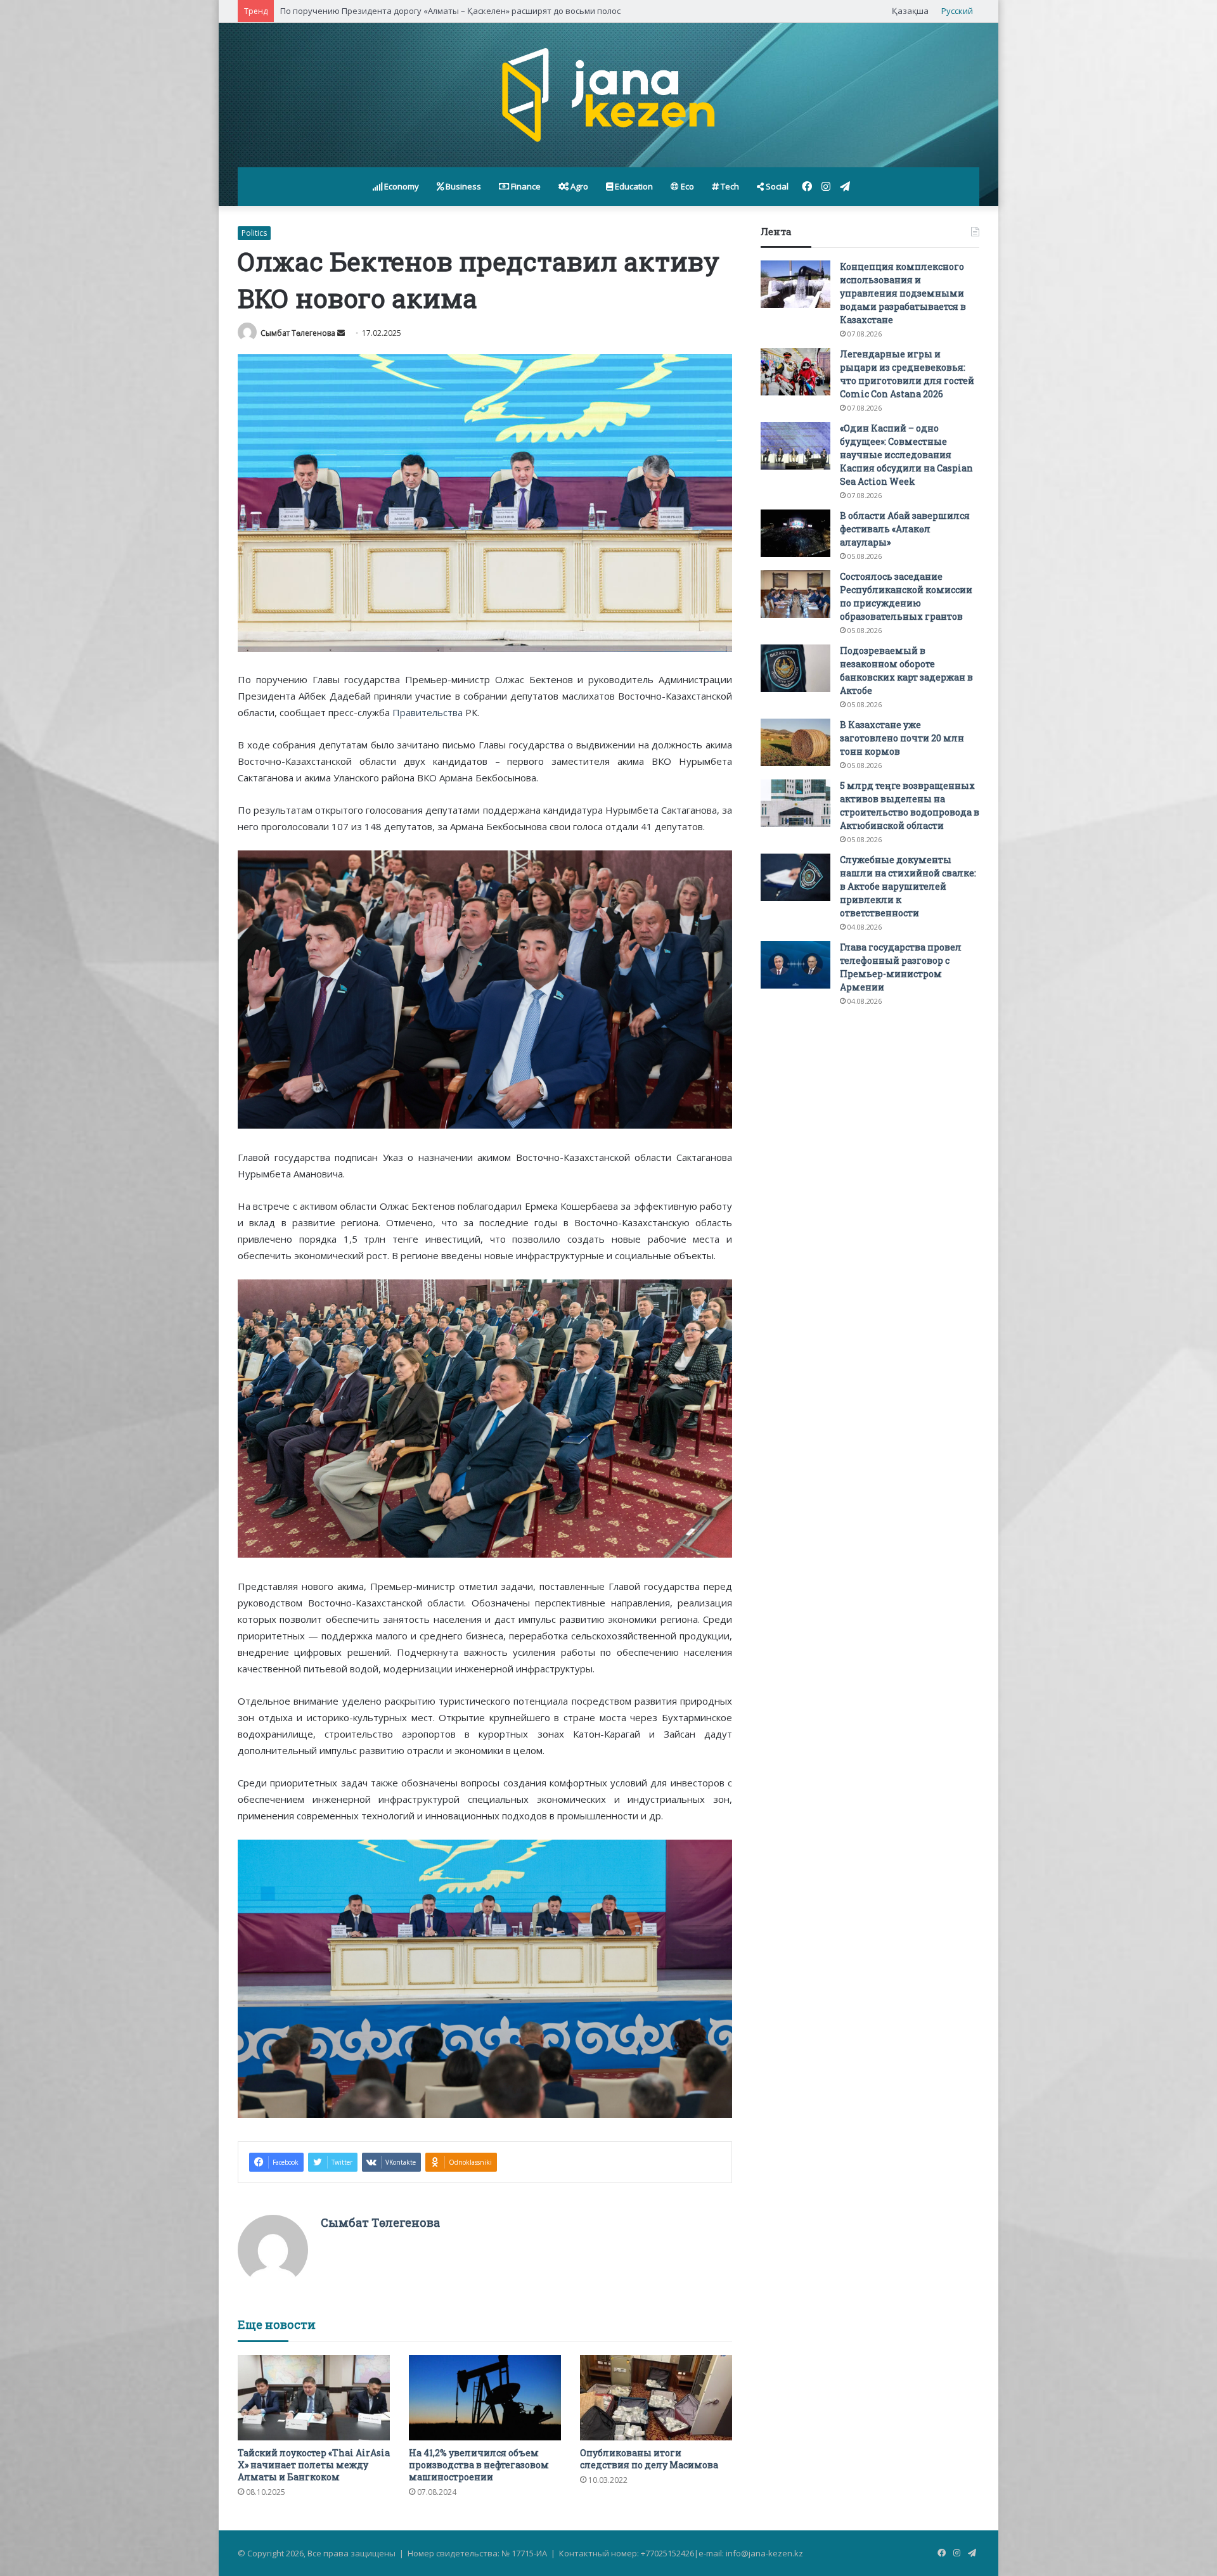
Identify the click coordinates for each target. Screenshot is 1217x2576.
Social (776, 186)
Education (633, 186)
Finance (525, 186)
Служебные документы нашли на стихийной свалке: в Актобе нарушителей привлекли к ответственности (908, 886)
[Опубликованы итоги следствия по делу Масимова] (656, 2398)
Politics (254, 233)
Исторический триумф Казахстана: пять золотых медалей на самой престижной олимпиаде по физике (489, 11)
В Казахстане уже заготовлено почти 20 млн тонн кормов (902, 738)
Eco (686, 186)
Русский (957, 11)
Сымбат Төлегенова (298, 333)
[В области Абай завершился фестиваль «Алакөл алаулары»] (795, 533)
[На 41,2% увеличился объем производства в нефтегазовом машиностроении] (485, 2398)
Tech (729, 186)
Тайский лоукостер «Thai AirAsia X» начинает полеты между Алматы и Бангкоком (314, 2465)
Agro (578, 186)
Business (462, 186)
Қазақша (910, 11)
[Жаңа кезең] (608, 95)
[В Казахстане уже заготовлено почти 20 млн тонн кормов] (795, 742)
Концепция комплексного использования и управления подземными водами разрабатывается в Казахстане (903, 293)
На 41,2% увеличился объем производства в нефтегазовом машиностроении (479, 2465)
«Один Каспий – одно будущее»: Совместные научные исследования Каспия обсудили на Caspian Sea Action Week (906, 455)
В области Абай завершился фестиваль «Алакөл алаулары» (905, 529)
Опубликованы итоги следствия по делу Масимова (649, 2459)
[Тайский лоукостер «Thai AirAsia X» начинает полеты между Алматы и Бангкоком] (314, 2398)
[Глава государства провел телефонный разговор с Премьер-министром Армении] (795, 965)
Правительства (428, 712)
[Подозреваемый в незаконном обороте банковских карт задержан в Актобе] (795, 668)
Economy (401, 186)
